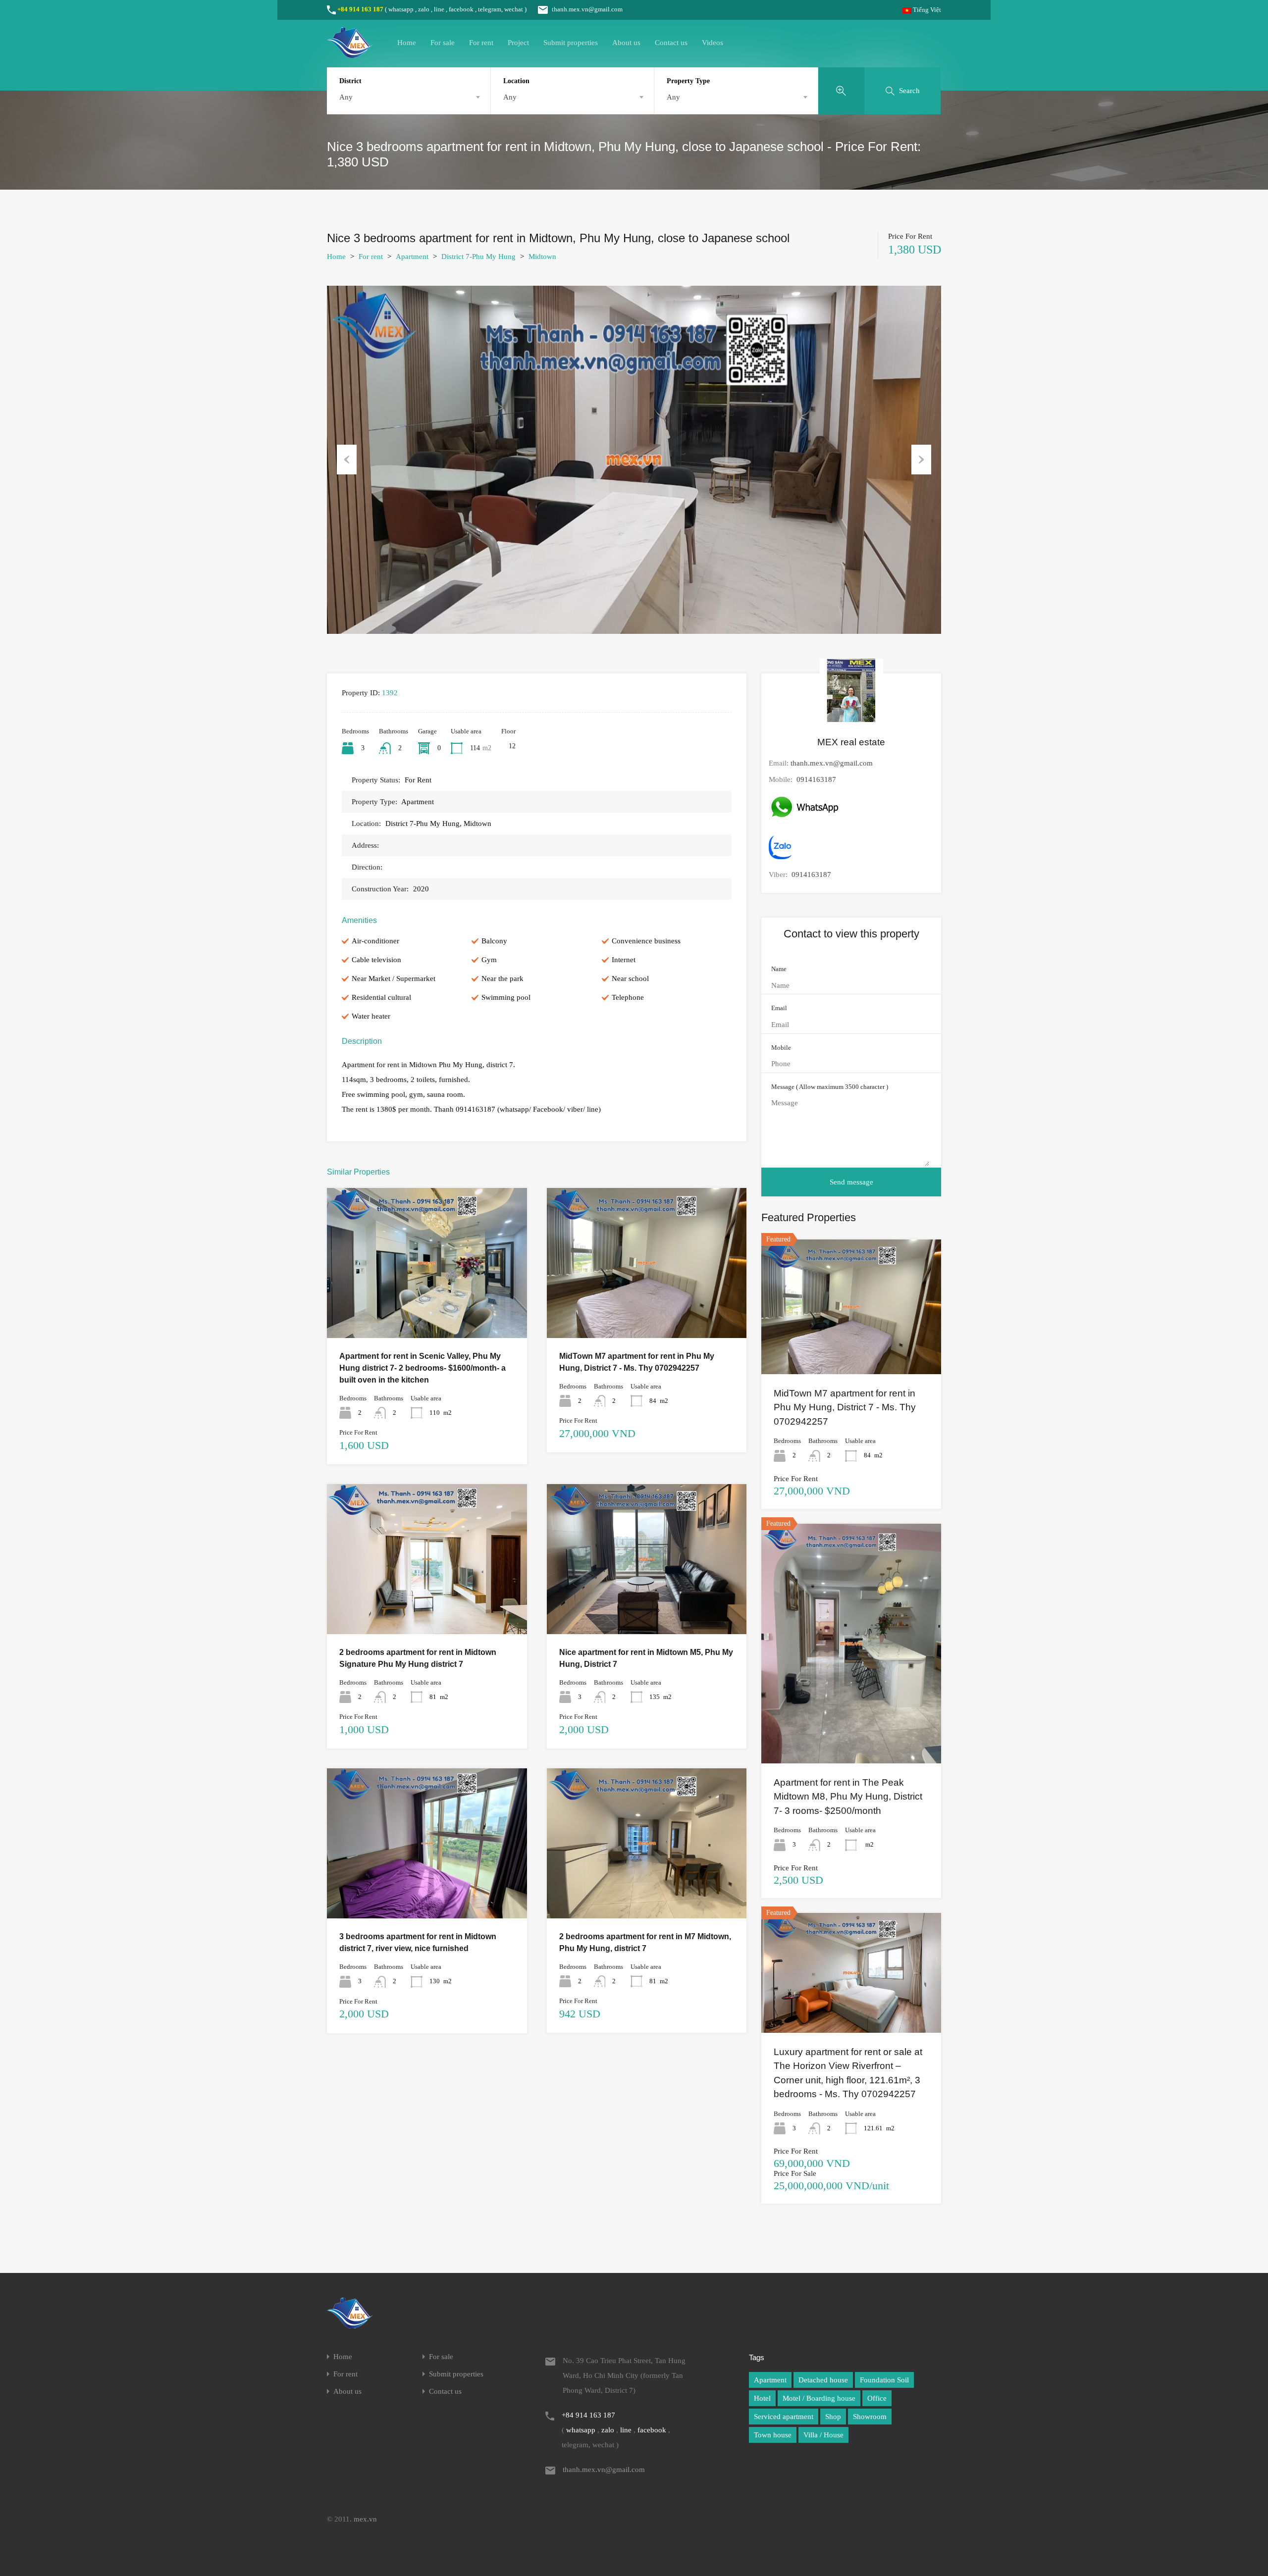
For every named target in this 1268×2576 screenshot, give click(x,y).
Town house (773, 2435)
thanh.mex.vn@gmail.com (587, 9)
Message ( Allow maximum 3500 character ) (830, 1087)
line (439, 9)
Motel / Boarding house (819, 2398)
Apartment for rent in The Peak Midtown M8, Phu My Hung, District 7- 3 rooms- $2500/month (848, 1797)
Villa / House (823, 2435)
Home (407, 43)
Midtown (542, 257)
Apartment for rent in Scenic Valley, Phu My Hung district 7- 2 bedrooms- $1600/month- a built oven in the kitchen (423, 1368)
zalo (424, 9)
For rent (481, 43)
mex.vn (365, 2519)
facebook (461, 9)
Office (877, 2398)
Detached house (823, 2380)
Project (518, 43)
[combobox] (409, 97)
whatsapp (401, 9)
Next (921, 460)
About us (626, 43)
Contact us (671, 43)
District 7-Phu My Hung (478, 257)
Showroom (870, 2417)
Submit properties (571, 43)
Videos (713, 43)
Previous (347, 460)
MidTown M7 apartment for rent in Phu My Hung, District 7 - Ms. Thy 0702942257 (845, 1407)
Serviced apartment (784, 2417)
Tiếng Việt (926, 10)
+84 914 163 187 (360, 9)
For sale (443, 43)
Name (779, 969)
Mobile (781, 1048)
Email (779, 1008)
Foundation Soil (884, 2380)
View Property (427, 1308)
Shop (833, 2417)
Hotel (762, 2398)
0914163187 (816, 779)
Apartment (412, 257)
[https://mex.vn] (350, 53)
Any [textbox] (346, 97)
